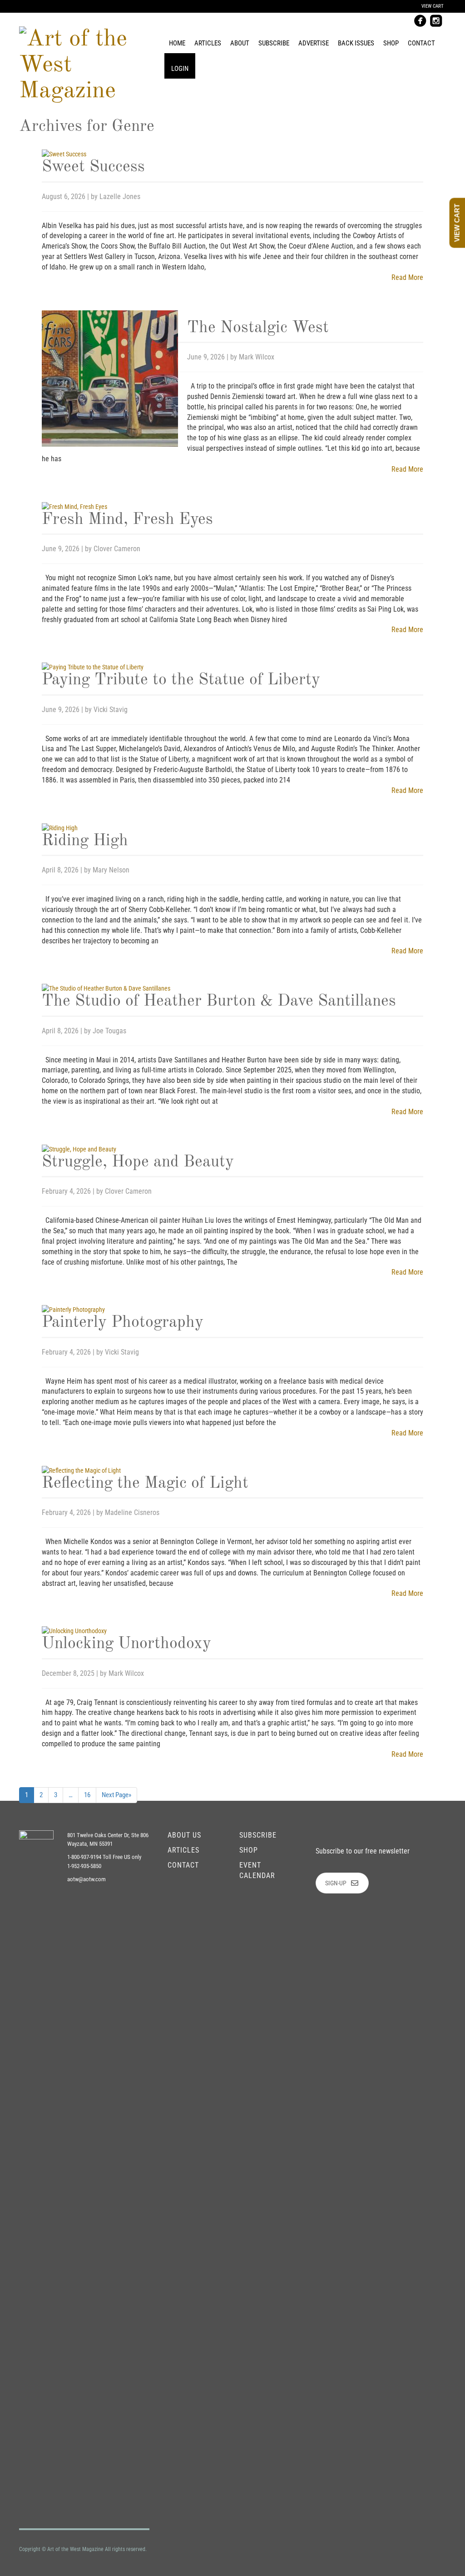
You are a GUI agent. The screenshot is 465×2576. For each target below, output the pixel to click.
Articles (208, 43)
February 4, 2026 (67, 1191)
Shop (391, 43)
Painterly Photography (123, 1323)
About (240, 43)
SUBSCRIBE (258, 1835)
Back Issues (356, 43)
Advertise (314, 43)
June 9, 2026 (207, 357)
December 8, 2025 (69, 1673)
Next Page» (116, 1795)
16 (87, 1795)
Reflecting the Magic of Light (145, 1484)
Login (180, 69)
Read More (407, 277)
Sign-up (336, 1883)
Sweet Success (93, 167)
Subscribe (274, 43)
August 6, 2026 (64, 197)
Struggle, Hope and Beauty (138, 1162)
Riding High (85, 841)
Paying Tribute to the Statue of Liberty (181, 680)
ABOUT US (184, 1835)
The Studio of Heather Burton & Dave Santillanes (219, 1002)
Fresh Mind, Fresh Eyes (127, 520)
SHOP (249, 1850)
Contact (421, 43)
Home (177, 43)
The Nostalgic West (258, 328)
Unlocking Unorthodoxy (126, 1644)
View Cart (433, 6)
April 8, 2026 (61, 870)
